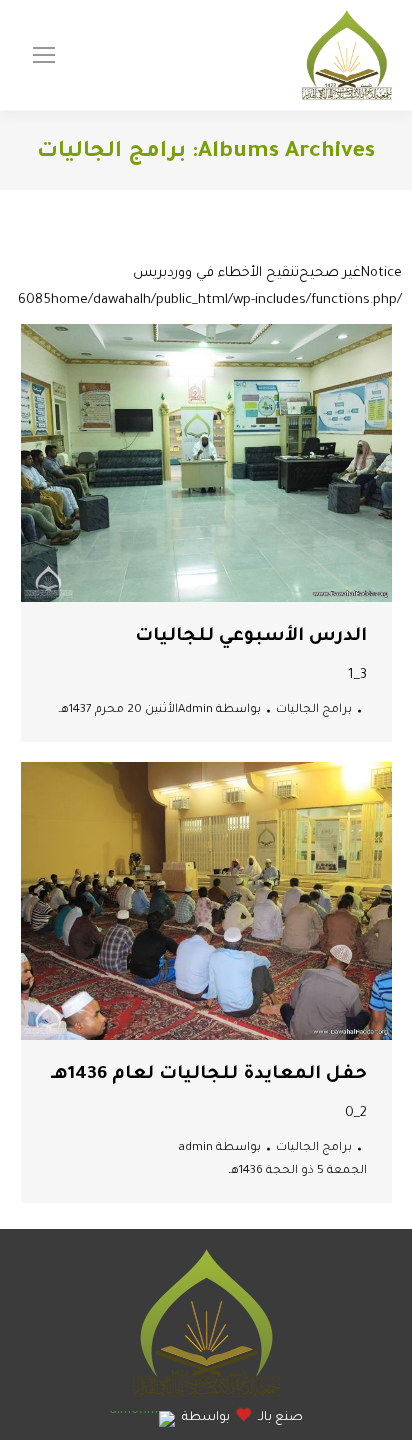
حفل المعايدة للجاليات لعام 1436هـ (209, 1075)
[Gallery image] (206, 463)
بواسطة (219, 710)
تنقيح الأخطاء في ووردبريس (216, 273)
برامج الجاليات (314, 710)
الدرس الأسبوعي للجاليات (251, 637)
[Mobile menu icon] (44, 55)
